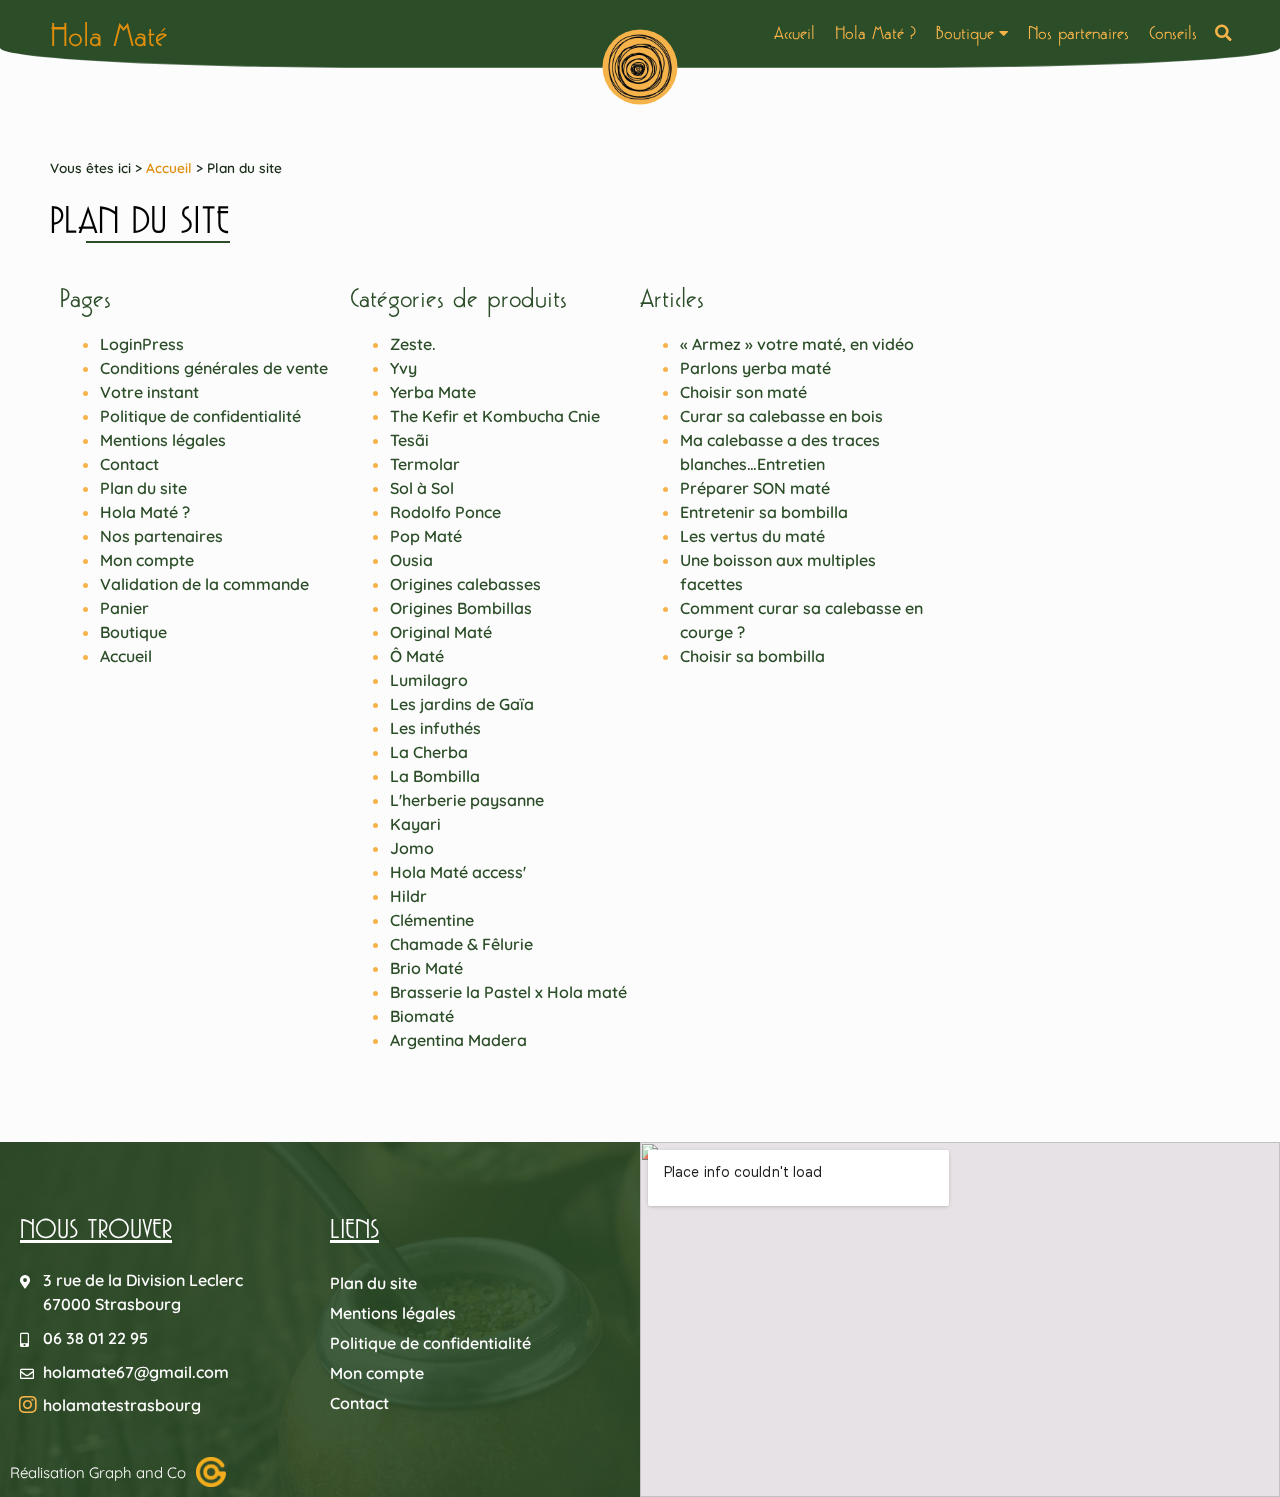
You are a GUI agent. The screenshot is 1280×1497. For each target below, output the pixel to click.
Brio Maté (426, 968)
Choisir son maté (743, 392)
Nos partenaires (1078, 32)
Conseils (1173, 32)
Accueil (794, 32)
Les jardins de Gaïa (462, 704)
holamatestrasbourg (122, 1405)
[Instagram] (28, 1405)
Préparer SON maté (755, 488)
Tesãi (409, 440)
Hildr (408, 896)
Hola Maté (109, 35)
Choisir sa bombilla (752, 656)
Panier (124, 608)
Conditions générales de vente (214, 368)
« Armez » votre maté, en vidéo (797, 344)
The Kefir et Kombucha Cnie (495, 416)
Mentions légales (163, 440)
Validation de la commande (204, 584)
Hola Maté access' (458, 872)
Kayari (415, 824)
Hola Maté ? (875, 32)
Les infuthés (435, 728)
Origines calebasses (465, 584)
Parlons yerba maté (755, 368)
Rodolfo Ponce (445, 512)
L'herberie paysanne (467, 800)
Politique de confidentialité (200, 416)
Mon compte (147, 560)
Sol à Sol (422, 488)
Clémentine (432, 920)
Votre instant (149, 392)
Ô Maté (417, 656)
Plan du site (143, 488)
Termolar (425, 464)
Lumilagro (429, 680)
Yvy (403, 368)
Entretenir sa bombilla (764, 512)
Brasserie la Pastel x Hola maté (508, 992)
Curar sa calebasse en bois (781, 416)
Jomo (412, 848)
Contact (129, 464)
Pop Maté (426, 536)
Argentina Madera (458, 1040)
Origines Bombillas (461, 608)
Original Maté (441, 632)
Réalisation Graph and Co (98, 1472)
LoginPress (142, 344)
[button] (1223, 33)
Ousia (411, 560)
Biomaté (422, 1016)
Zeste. (413, 344)
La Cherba (429, 752)
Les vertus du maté (752, 536)
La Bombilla (435, 776)
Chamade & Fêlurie (461, 944)
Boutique (965, 32)
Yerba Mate (433, 392)
